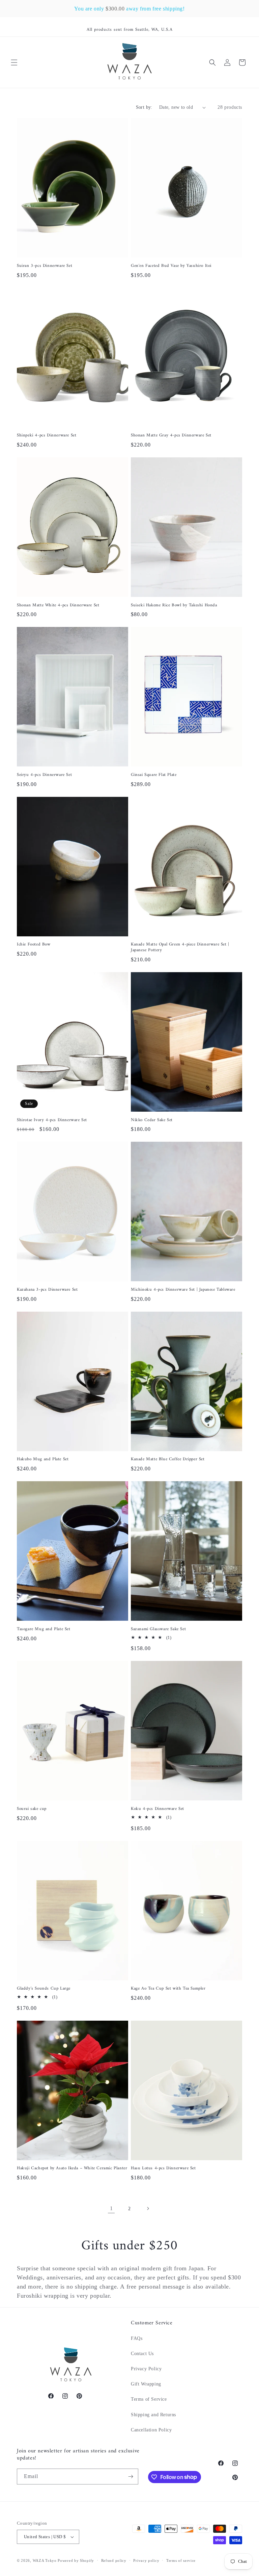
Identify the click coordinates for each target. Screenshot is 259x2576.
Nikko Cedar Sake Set (152, 1120)
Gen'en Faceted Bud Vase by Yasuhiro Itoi (171, 266)
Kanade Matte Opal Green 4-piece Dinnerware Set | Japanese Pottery (180, 948)
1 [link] (111, 2208)
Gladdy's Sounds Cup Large (44, 1989)
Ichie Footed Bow (34, 945)
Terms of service (181, 2560)
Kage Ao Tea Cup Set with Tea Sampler (168, 1989)
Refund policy (114, 2560)
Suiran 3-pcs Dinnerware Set (45, 266)
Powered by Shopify (76, 2560)
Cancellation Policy (151, 2430)
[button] (14, 62)
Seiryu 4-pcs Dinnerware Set (44, 775)
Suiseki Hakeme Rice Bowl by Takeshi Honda (174, 605)
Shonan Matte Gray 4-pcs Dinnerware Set (171, 436)
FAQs (137, 2338)
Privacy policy (146, 2560)
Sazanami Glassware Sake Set (158, 1629)
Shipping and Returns (153, 2415)
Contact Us (142, 2354)
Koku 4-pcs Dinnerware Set (157, 1809)
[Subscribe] (131, 2477)
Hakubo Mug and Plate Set (43, 1459)
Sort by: (144, 107)
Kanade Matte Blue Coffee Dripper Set (168, 1459)
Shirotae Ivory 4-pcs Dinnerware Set (52, 1120)
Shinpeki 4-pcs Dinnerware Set (47, 436)
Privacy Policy (146, 2369)
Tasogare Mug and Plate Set (44, 1629)
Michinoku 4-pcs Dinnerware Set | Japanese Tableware (183, 1290)
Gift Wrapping (146, 2384)
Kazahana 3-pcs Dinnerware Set (47, 1290)
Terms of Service (149, 2399)
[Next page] (148, 2208)
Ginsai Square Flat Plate (154, 775)
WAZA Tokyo (45, 2560)
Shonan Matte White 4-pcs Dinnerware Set (58, 605)
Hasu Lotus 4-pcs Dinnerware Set (163, 2168)
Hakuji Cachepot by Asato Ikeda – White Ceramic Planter (72, 2168)
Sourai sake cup (32, 1809)
